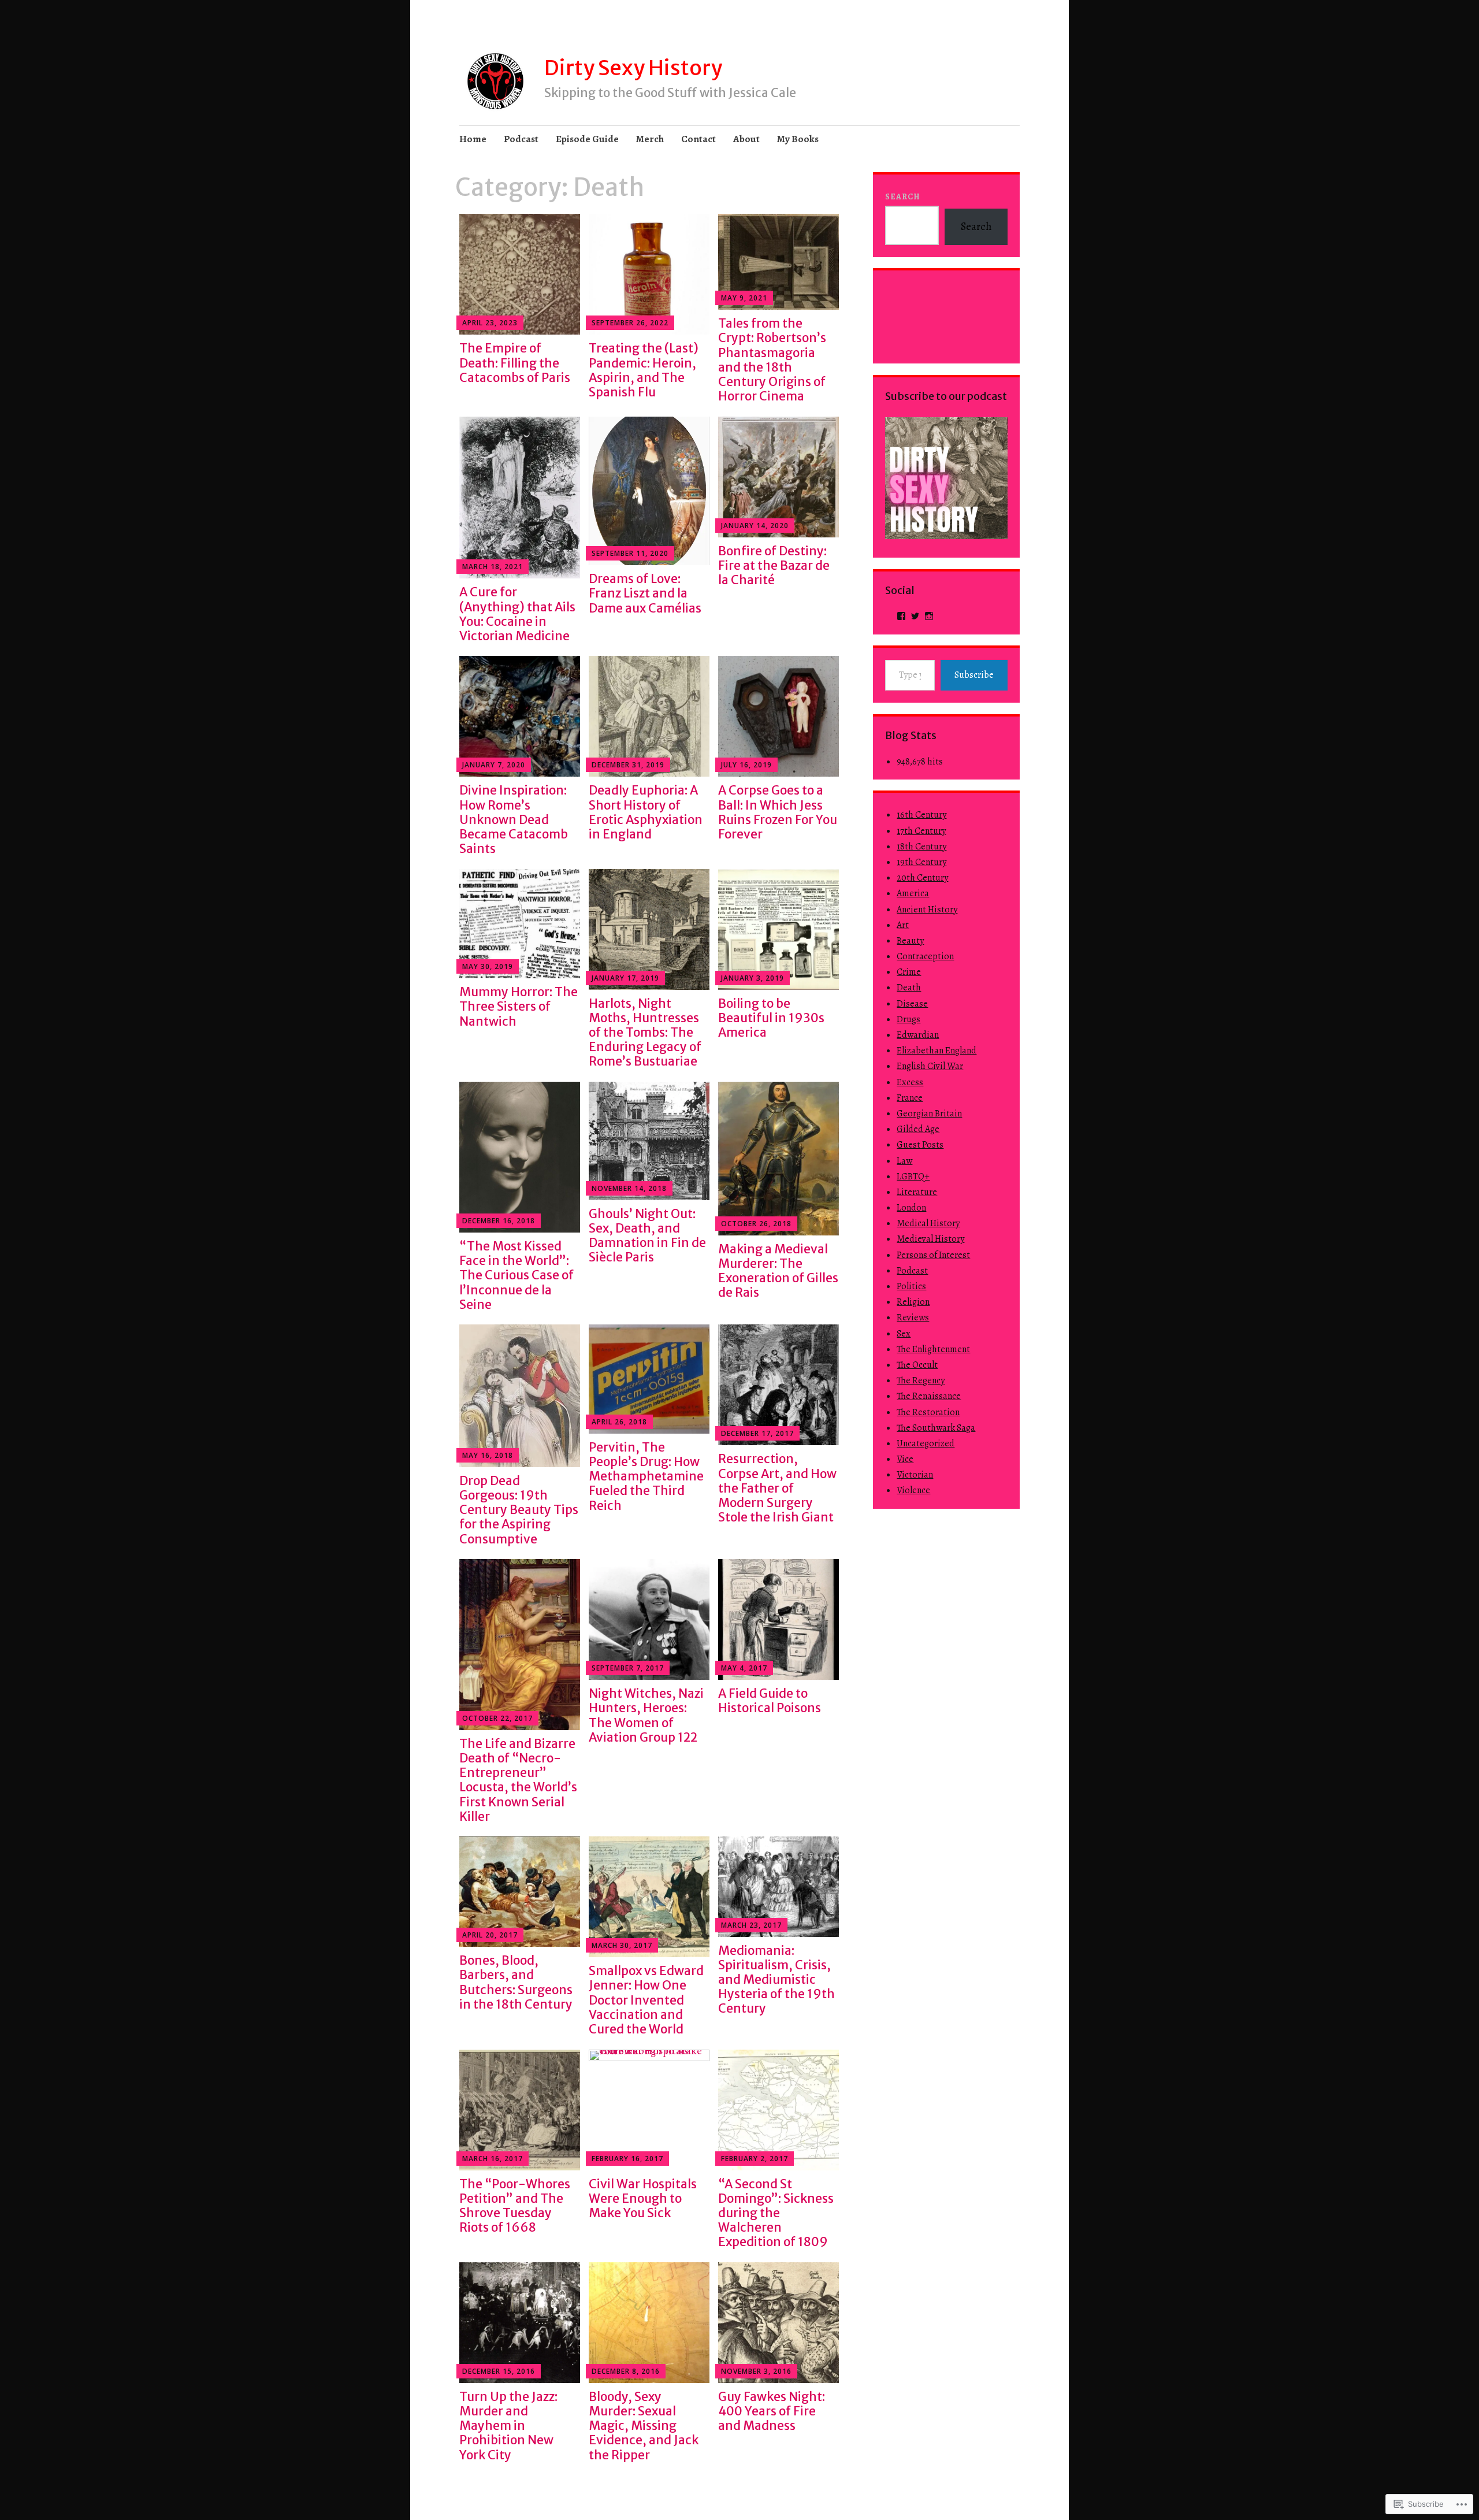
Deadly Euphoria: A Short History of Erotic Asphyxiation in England (646, 812)
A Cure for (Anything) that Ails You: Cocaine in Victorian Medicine (517, 614)
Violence (913, 1490)
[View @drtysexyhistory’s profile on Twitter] (915, 616)
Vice (905, 1459)
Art (903, 925)
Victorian (915, 1475)
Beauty (910, 941)
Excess (910, 1082)
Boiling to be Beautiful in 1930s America (771, 1018)
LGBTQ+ (913, 1177)
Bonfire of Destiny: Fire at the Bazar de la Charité (774, 565)
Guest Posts (920, 1145)
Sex (904, 1334)
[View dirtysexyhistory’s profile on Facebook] (901, 616)
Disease (912, 1004)
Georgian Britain (929, 1114)
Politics (911, 1286)
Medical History (928, 1223)
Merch (650, 139)
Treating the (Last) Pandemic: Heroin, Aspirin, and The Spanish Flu (644, 370)
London (911, 1208)
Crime (909, 972)
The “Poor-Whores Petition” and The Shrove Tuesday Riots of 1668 (515, 2206)
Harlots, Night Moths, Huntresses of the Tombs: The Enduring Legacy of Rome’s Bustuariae (645, 1033)
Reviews (913, 1317)
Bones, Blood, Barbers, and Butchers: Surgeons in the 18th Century (516, 1982)
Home (473, 139)
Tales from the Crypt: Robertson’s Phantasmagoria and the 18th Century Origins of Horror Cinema (772, 360)
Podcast (521, 139)
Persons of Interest (933, 1255)
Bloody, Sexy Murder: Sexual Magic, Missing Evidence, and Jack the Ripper (644, 2426)
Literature (917, 1192)
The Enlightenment (933, 1349)
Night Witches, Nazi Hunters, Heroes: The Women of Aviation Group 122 (646, 1715)
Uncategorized (926, 1443)
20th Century (922, 878)
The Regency (921, 1380)
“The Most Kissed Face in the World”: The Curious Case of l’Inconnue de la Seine (516, 1275)
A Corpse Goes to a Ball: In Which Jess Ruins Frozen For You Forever (778, 812)
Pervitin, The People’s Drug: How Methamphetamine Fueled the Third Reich (646, 1476)
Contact (698, 139)
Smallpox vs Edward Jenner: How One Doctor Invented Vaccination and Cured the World (646, 2000)
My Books (798, 139)
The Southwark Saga (936, 1428)
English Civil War (930, 1066)
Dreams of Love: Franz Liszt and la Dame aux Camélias (645, 593)
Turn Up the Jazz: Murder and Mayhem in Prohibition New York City (508, 2426)
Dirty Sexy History (633, 68)
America (913, 893)
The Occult (917, 1365)
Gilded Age (918, 1129)
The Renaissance (929, 1396)
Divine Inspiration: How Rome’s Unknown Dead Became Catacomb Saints (514, 819)
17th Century (921, 831)
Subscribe (974, 675)
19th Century (921, 862)
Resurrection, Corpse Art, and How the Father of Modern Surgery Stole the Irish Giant (777, 1488)
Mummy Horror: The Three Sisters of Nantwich (519, 1006)
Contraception (925, 956)
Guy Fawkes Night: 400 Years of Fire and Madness (772, 2411)
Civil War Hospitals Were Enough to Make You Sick (643, 2198)
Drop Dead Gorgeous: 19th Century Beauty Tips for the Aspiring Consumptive (519, 1510)
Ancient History (927, 910)
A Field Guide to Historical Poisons (770, 1701)
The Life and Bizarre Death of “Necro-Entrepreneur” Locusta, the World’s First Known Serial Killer (518, 1780)
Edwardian (918, 1035)
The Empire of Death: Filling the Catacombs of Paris (515, 363)
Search (903, 197)
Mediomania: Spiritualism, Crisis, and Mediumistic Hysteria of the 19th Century (776, 1980)
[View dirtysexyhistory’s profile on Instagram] (929, 616)
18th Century (921, 847)
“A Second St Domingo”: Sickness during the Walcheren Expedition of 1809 (776, 2213)
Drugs (908, 1019)
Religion (913, 1302)
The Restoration (928, 1412)
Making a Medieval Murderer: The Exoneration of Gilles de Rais (778, 1271)
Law (904, 1161)
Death (909, 988)
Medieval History (930, 1239)
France (910, 1098)
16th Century (921, 815)
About (746, 139)
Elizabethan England (937, 1051)
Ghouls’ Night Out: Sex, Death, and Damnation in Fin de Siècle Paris (647, 1236)
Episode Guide (587, 139)
